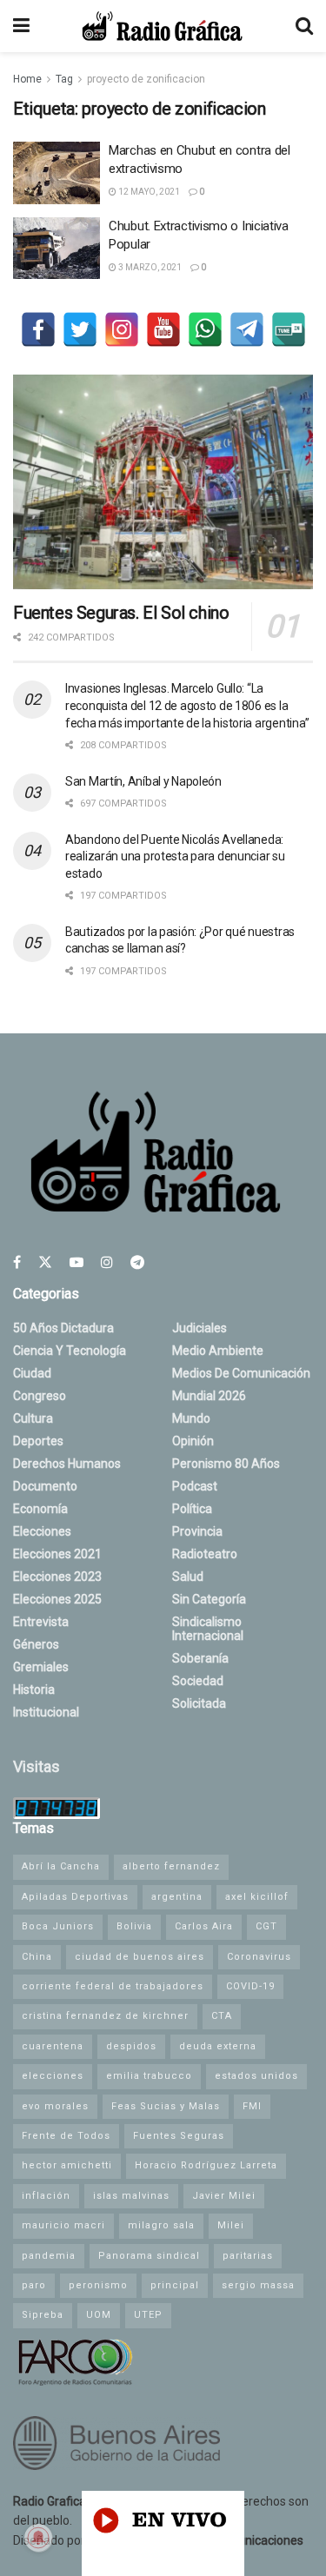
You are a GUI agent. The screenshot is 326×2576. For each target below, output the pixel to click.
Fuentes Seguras (179, 2136)
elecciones (53, 2076)
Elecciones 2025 (57, 1599)
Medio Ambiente (218, 1351)
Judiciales (200, 1328)
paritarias (248, 2256)
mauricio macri (63, 2225)
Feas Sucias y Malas (166, 2106)
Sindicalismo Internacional (208, 1629)
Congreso (40, 1396)
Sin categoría (209, 1599)
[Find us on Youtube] (77, 1262)
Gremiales (41, 1667)
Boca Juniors (58, 1926)
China (37, 1957)
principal (175, 2285)
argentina (177, 1897)
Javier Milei (224, 2196)
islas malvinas (131, 2196)
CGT (266, 1926)
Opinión (193, 1441)
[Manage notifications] (38, 2538)
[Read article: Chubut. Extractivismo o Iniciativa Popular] (57, 249)
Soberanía (200, 1658)
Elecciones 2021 (57, 1554)
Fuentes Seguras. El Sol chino (121, 613)
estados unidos (256, 2076)
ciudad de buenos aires (140, 1957)
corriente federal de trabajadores (113, 1986)
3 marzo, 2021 (149, 267)
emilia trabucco (149, 2076)
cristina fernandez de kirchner (105, 2016)
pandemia (49, 2256)
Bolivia (134, 1926)
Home (27, 79)
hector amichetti (67, 2165)
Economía (40, 1509)
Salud (188, 1577)
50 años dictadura (63, 1328)
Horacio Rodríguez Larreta (206, 2165)
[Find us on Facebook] (17, 1262)
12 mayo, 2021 (148, 192)
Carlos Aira (204, 1926)
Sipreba (43, 2315)
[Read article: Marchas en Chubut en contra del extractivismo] (57, 173)
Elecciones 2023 (57, 1577)
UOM (99, 2315)
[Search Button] (304, 26)
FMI (252, 2106)
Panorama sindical (149, 2256)
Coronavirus (259, 1957)
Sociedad (198, 1681)
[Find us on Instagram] (107, 1262)
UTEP (148, 2315)
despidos (131, 2046)
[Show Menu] (21, 26)
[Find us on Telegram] (137, 1262)
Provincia (197, 1531)
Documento (45, 1486)
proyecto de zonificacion (146, 79)
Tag (64, 79)
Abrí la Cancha (61, 1866)
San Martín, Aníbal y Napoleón (143, 781)
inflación (46, 2196)
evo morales (55, 2106)
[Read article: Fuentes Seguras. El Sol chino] (163, 482)
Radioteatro (205, 1554)
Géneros (36, 1644)
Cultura (33, 1418)
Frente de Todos (66, 2136)
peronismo (98, 2285)
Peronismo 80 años (226, 1464)
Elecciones (42, 1531)
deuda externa (218, 2046)
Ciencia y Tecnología (70, 1351)
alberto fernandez (171, 1866)
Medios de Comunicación (241, 1373)
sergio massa (258, 2285)
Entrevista (41, 1622)
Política (192, 1509)
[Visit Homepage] (163, 26)
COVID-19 (250, 1986)
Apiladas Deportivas (75, 1897)
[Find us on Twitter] (45, 1262)
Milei (231, 2225)
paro (34, 2285)
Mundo (191, 1418)
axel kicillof (257, 1897)
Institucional (46, 1712)
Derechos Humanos (67, 1464)
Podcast (195, 1486)
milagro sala (161, 2225)
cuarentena (53, 2046)
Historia (34, 1690)
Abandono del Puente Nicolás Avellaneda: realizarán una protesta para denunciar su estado (175, 856)
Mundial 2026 (209, 1396)
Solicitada (199, 1703)
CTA (222, 2016)
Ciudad (32, 1373)
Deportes (38, 1441)
